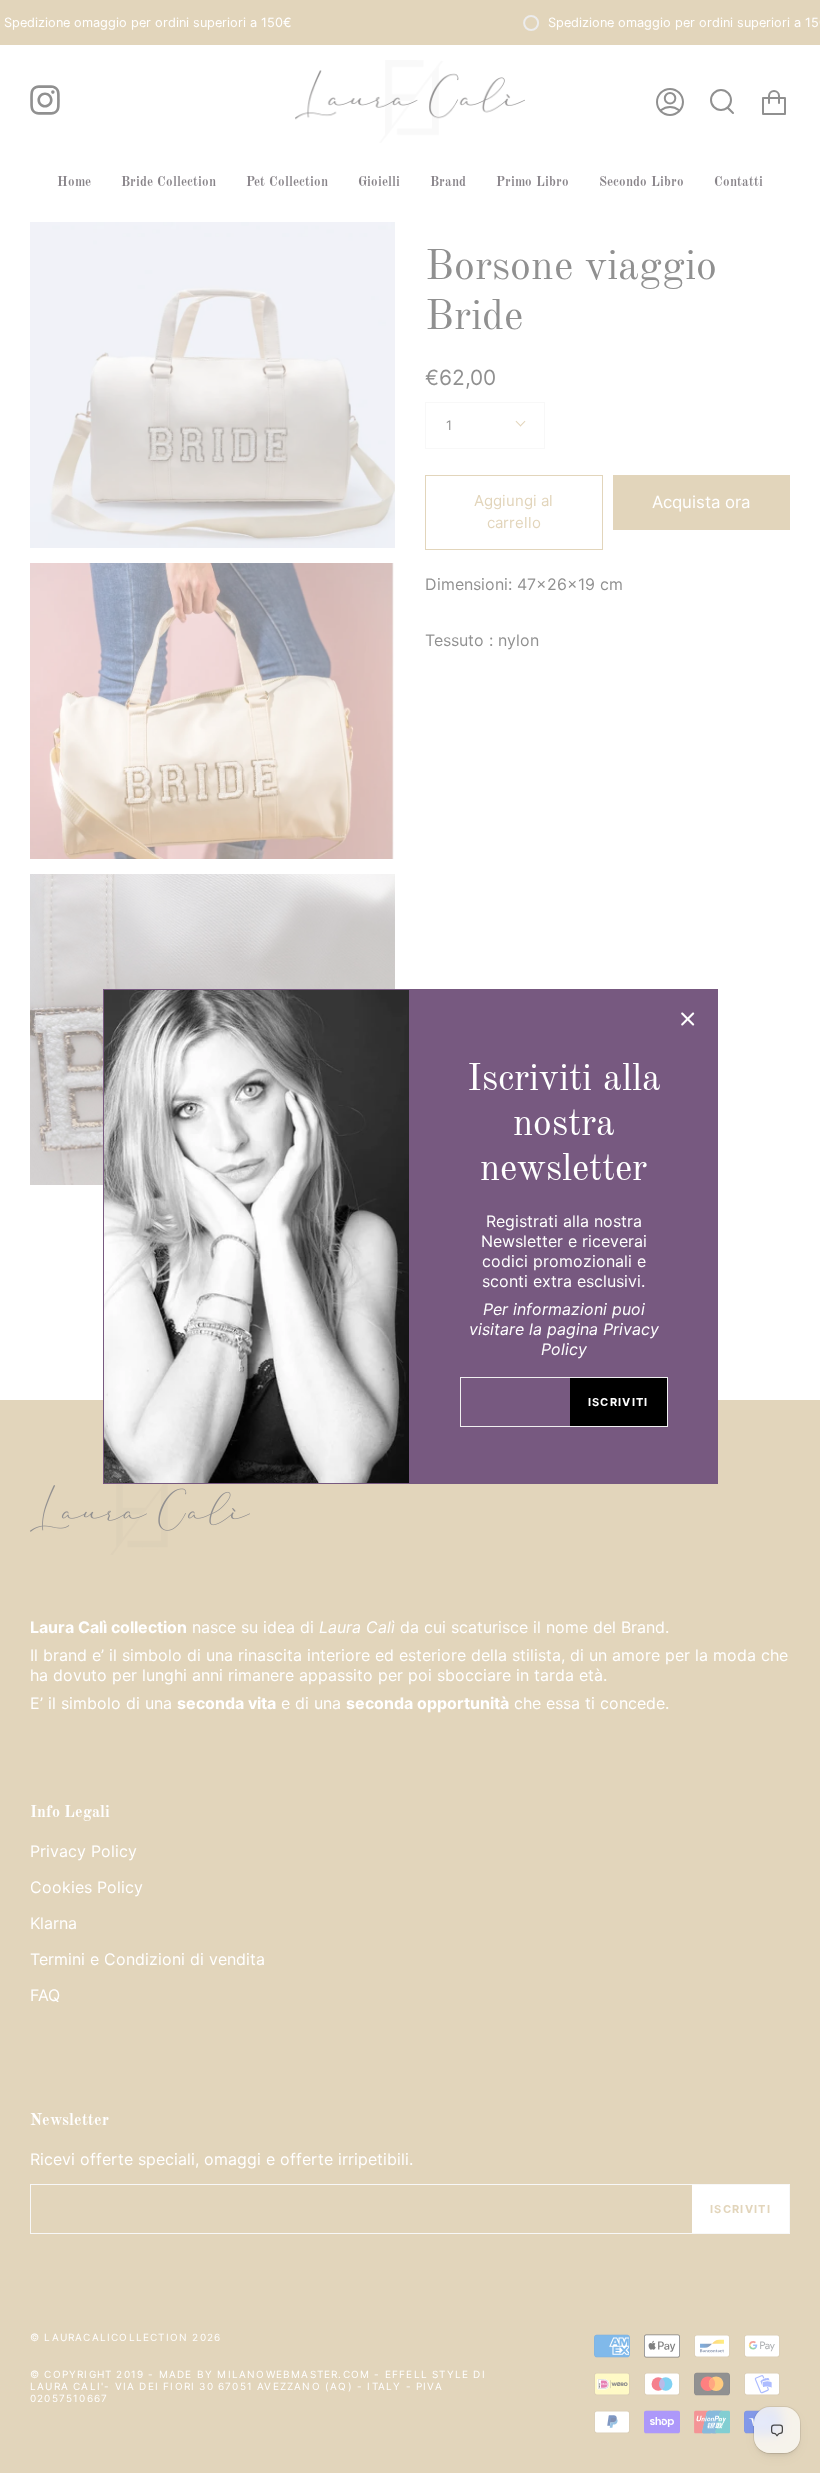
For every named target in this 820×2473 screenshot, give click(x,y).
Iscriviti (618, 1402)
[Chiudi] (688, 1019)
